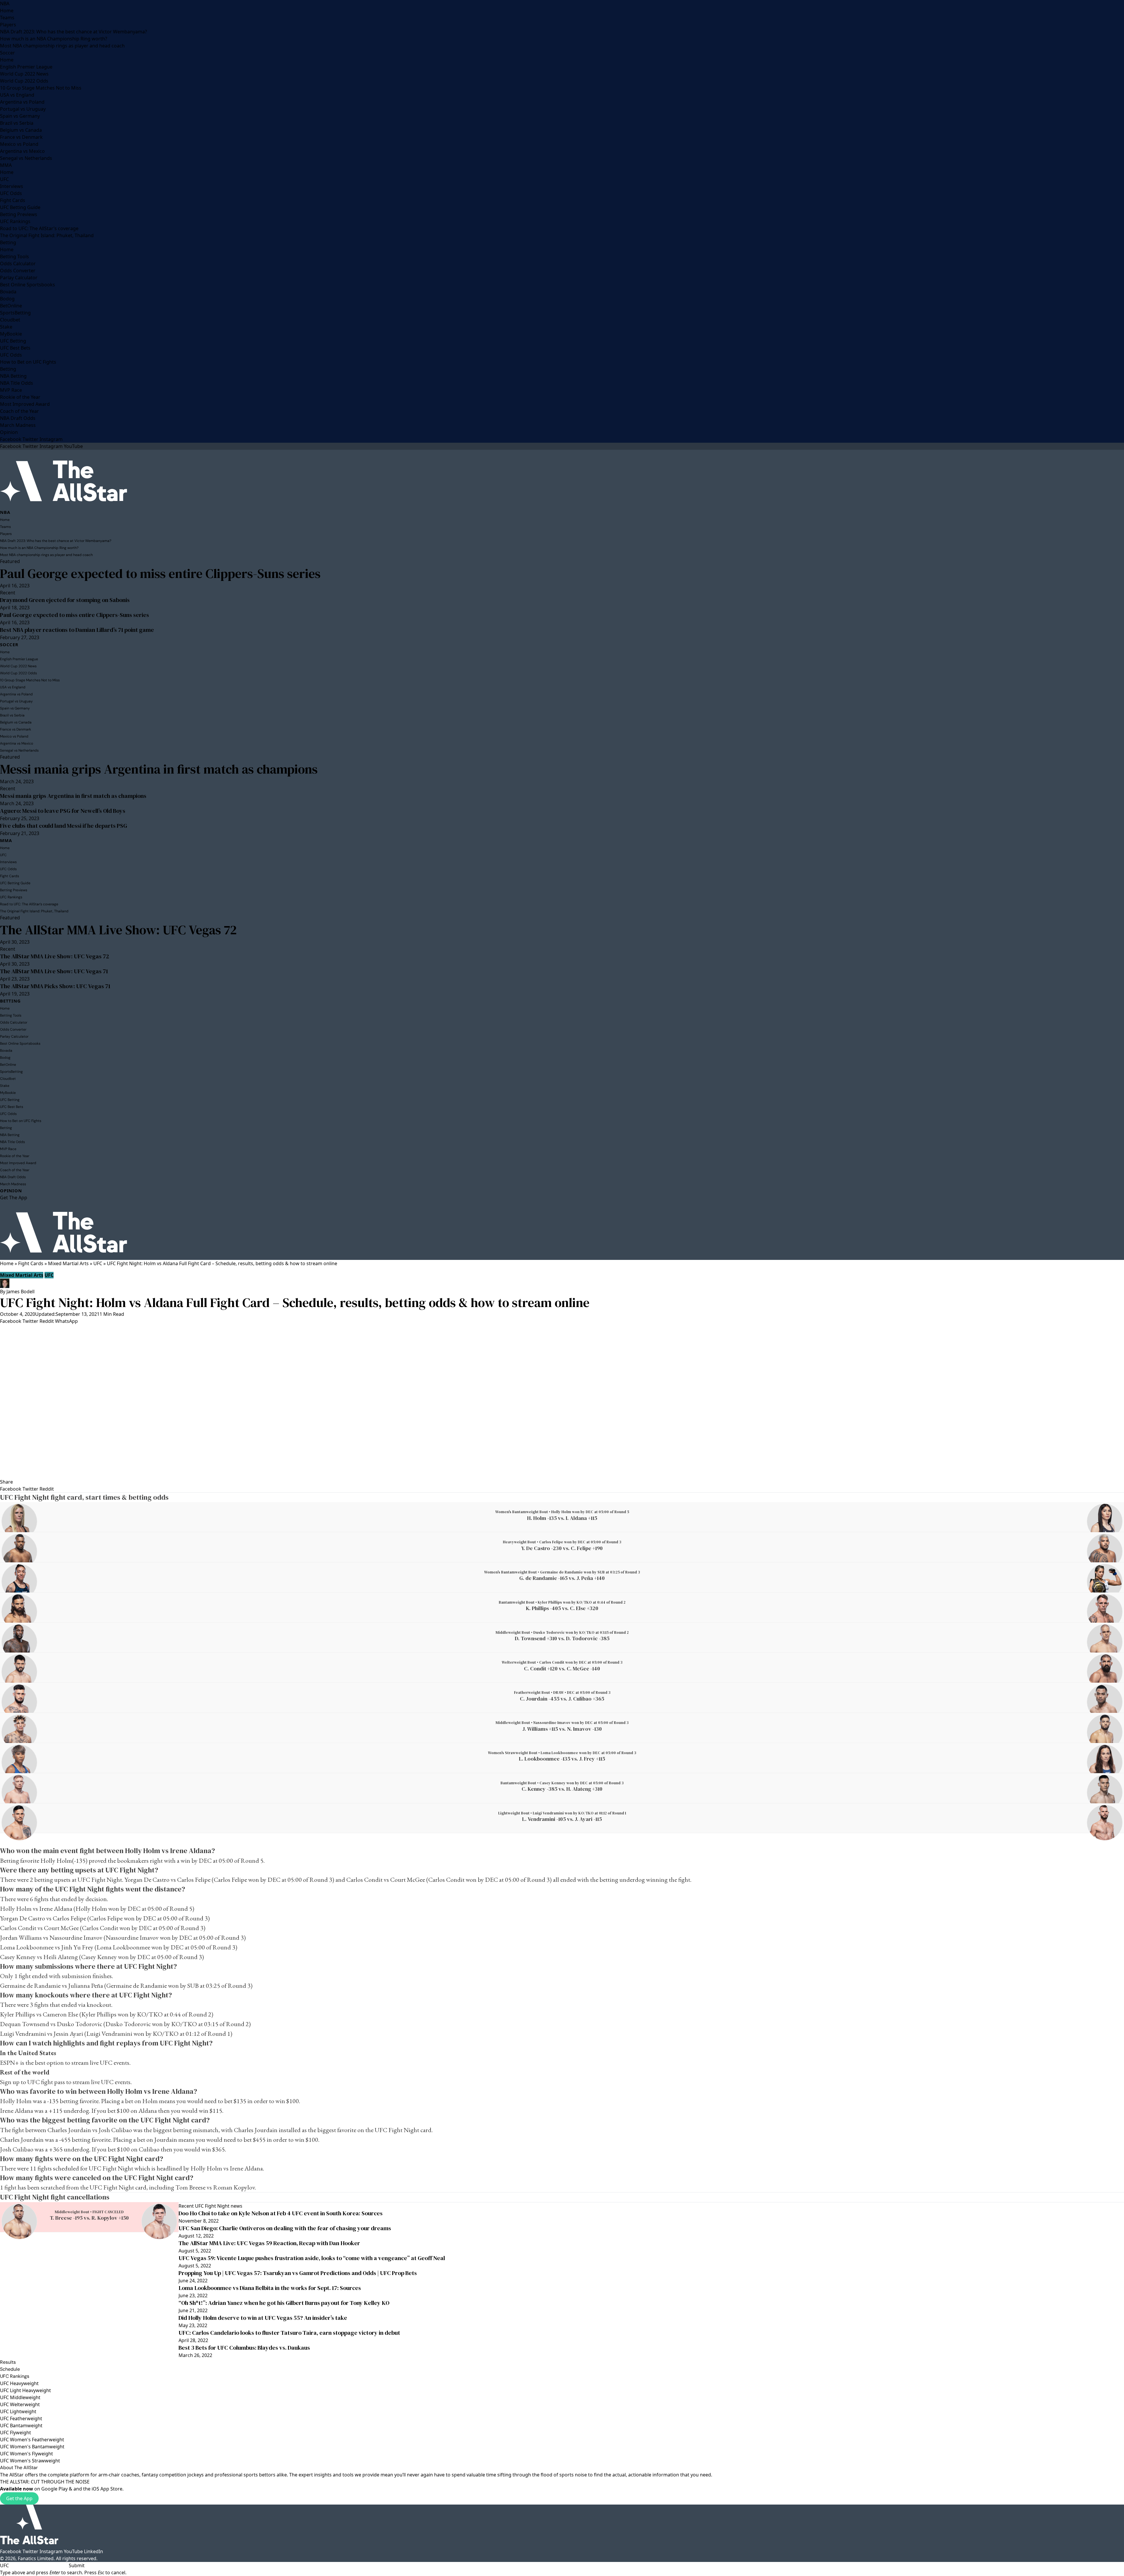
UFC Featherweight (21, 2418)
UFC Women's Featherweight (32, 2440)
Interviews (12, 186)
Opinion (9, 432)
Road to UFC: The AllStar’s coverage (39, 228)
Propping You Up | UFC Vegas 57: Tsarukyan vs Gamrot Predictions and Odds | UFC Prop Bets (298, 2273)
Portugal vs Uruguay (23, 109)
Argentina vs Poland (22, 102)
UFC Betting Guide (20, 207)
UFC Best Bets (15, 348)
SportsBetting (15, 313)
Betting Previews (19, 214)
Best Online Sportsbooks (28, 285)
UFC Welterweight (20, 2404)
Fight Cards (13, 200)
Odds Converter (18, 271)
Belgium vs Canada (21, 130)
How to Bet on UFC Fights (28, 362)
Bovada (8, 292)
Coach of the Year (19, 411)
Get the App (19, 2498)
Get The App (14, 1198)
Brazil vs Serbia (17, 123)
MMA (6, 165)
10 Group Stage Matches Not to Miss (41, 88)
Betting (8, 242)
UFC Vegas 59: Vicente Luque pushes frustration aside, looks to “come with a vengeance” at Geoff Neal (312, 2258)
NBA (5, 4)
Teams (7, 18)
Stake (6, 327)
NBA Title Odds (17, 383)
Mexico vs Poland (19, 144)
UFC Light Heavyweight (25, 2390)
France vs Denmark (21, 137)
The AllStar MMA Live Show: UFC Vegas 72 (118, 930)
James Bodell (20, 1292)
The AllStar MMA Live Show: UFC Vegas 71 (54, 971)
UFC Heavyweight (19, 2383)
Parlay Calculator (19, 278)
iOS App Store (107, 2489)
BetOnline (11, 306)
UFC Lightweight (18, 2411)
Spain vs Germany (20, 116)
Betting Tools (14, 256)
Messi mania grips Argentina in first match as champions (159, 769)
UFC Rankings (15, 221)
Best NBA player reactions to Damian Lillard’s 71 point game (77, 630)
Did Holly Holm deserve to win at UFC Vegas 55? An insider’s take (263, 2318)
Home (7, 11)
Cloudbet (10, 320)
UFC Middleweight (20, 2397)
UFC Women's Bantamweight (32, 2447)
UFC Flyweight (16, 2433)
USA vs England (17, 95)
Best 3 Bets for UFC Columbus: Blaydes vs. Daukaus (244, 2348)
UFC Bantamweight (21, 2426)
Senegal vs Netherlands (26, 158)
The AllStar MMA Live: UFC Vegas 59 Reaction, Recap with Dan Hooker (269, 2243)
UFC (4, 179)
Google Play (54, 2489)
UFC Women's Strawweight (30, 2461)
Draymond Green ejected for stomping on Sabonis (65, 600)
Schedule (10, 2369)
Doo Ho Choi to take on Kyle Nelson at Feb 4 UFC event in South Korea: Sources (281, 2213)
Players (8, 25)
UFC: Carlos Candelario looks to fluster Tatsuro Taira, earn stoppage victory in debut (289, 2333)
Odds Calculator (18, 264)
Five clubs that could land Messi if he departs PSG (64, 826)
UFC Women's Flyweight (26, 2454)
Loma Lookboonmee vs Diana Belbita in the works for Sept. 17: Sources (270, 2288)
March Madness (18, 425)
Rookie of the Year (20, 397)
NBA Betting (13, 376)
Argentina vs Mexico (22, 151)
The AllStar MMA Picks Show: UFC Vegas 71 (55, 986)
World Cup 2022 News (24, 74)
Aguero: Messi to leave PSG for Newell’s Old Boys (63, 811)
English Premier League (26, 67)
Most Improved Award (25, 404)
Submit (77, 2565)
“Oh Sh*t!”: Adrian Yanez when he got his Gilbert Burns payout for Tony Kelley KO (284, 2303)
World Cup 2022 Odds (24, 81)
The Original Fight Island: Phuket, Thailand (47, 235)
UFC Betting (13, 341)
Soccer (7, 53)
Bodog (7, 299)
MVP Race (11, 390)
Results (8, 2362)
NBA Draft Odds (18, 418)
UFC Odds (11, 193)
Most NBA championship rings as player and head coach (62, 46)
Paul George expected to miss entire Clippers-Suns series (160, 573)
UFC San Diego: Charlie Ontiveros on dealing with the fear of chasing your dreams (285, 2228)
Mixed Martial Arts (68, 1263)
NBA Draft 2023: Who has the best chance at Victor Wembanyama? (73, 32)
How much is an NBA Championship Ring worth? (54, 39)
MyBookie (11, 334)
